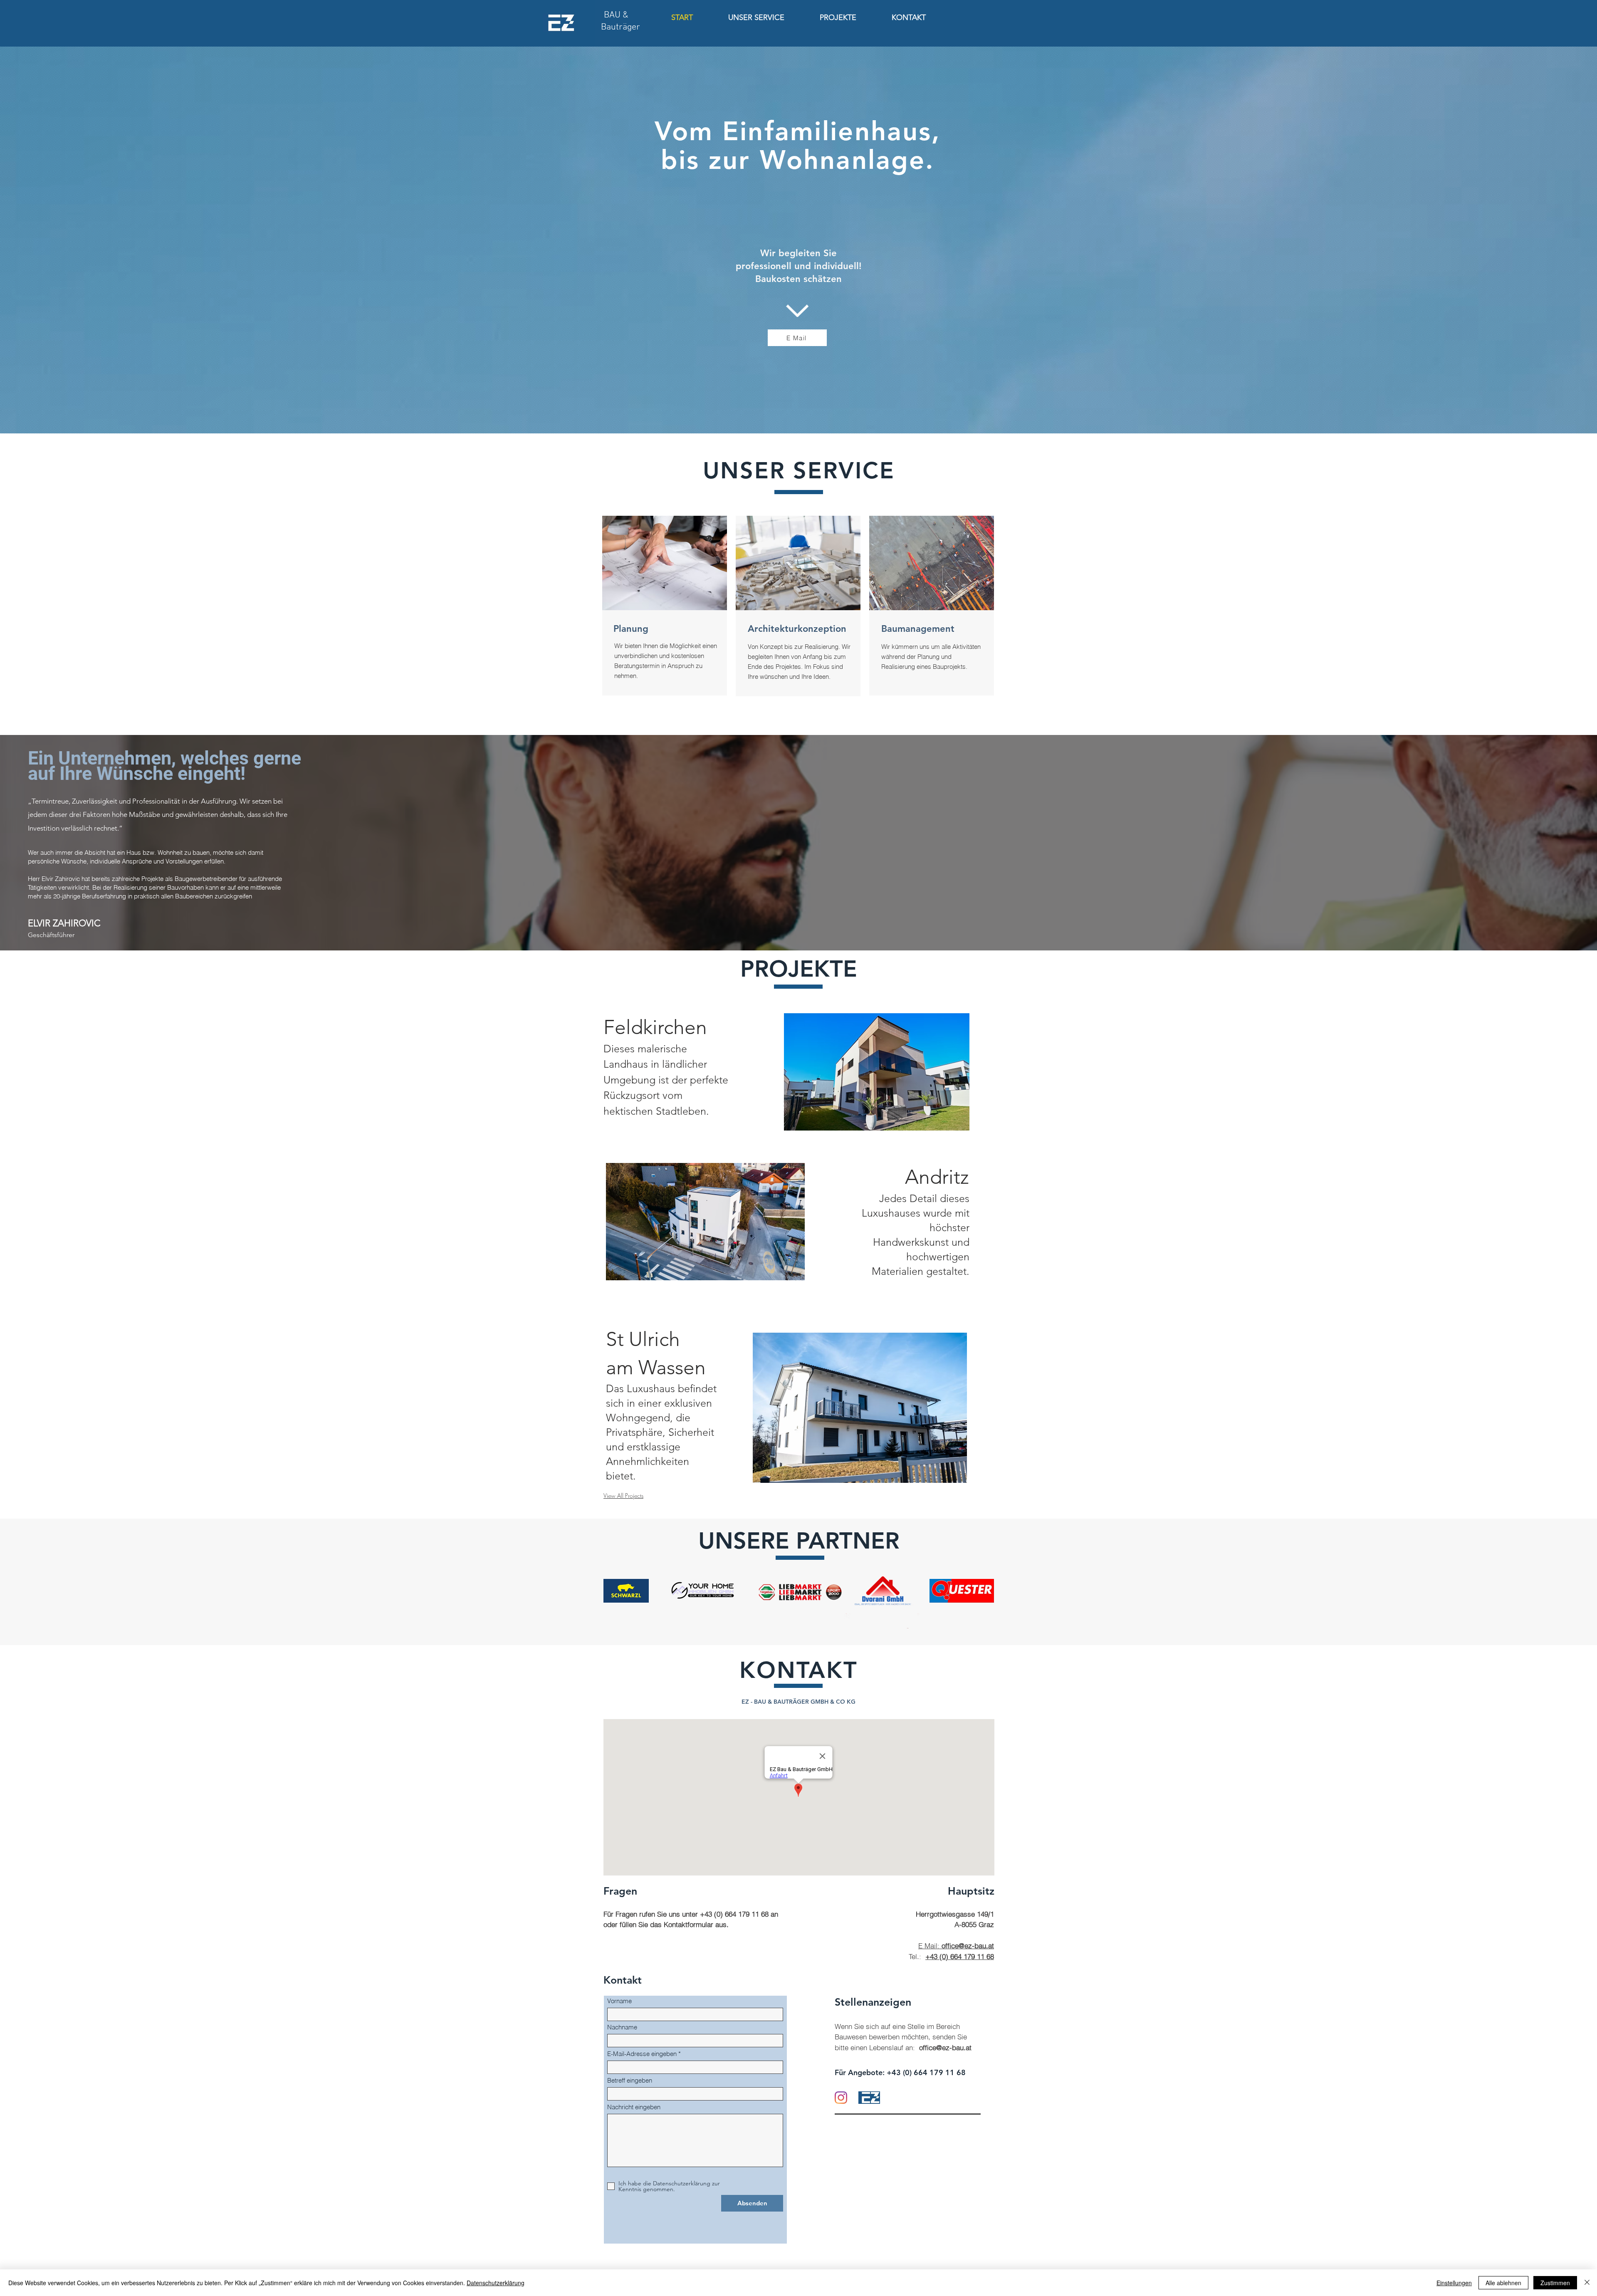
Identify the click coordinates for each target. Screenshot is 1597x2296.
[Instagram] (841, 2098)
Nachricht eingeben (634, 2107)
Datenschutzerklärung (496, 2283)
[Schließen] (1587, 2283)
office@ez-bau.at (944, 2047)
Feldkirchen (655, 1027)
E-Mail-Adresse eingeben (642, 2054)
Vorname (619, 2001)
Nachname (622, 2027)
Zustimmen (1555, 2283)
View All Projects (623, 1496)
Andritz (937, 1177)
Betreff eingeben (630, 2080)
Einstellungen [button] (1454, 2283)
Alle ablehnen (1503, 2283)
